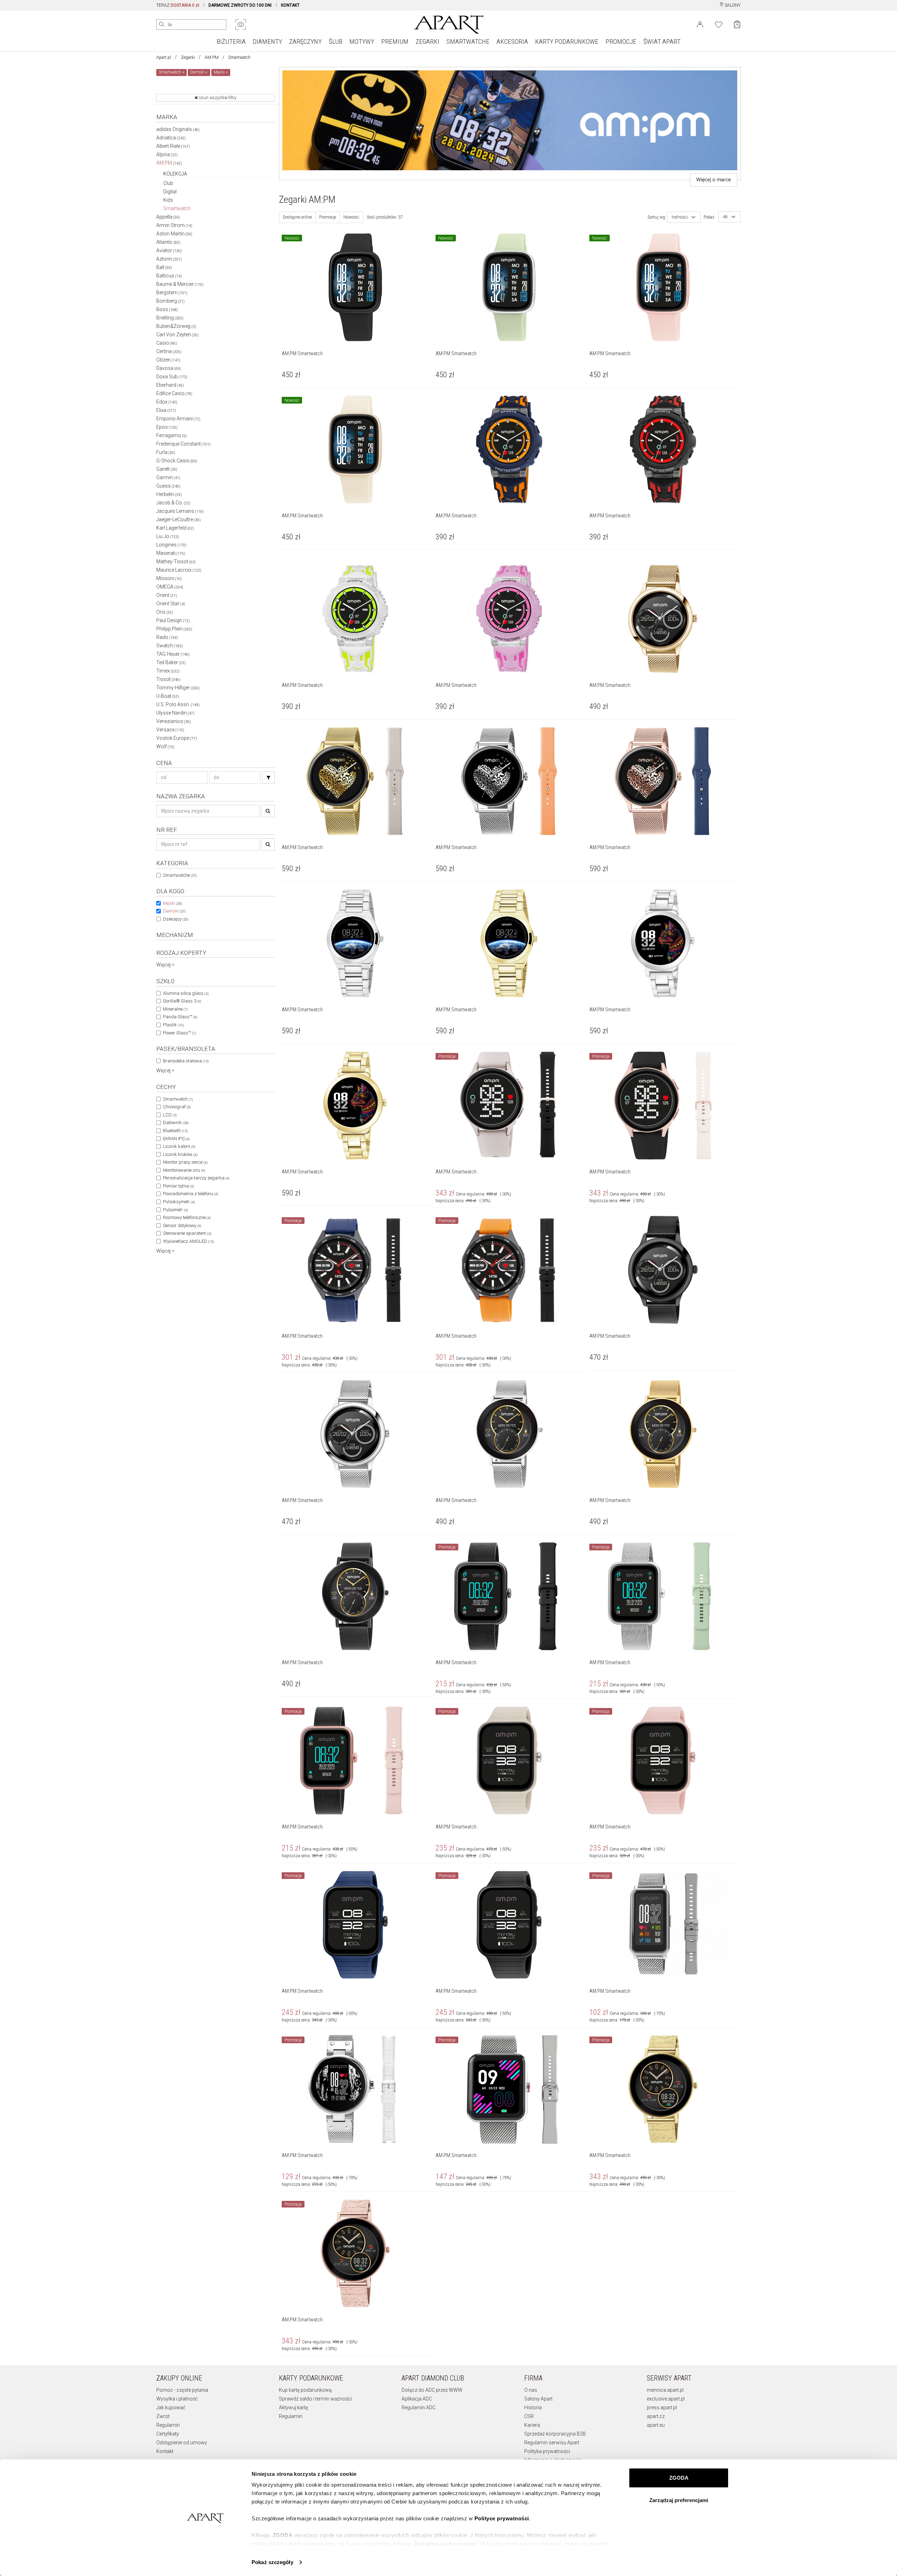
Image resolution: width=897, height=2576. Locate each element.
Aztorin (169, 259)
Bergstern (172, 292)
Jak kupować (171, 2408)
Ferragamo (172, 435)
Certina (169, 351)
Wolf (165, 746)
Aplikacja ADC (417, 2399)
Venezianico (174, 721)
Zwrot (163, 2416)
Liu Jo (168, 536)
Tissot (168, 679)
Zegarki (188, 57)
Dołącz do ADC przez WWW (432, 2390)
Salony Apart (538, 2399)
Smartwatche (180, 875)
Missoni (169, 578)
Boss (167, 309)
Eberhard (170, 385)
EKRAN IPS (176, 1139)
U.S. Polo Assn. (178, 704)
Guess (168, 486)
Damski (174, 911)
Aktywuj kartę (293, 2408)
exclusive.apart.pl (666, 2399)
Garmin (168, 477)
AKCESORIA (512, 42)
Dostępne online (297, 217)
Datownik (176, 1122)
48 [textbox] (725, 217)
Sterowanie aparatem (187, 1233)
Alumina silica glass (186, 993)
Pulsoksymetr (179, 1202)
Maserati (171, 553)
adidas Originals (178, 129)
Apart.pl (164, 57)
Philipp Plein (174, 629)
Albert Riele (173, 146)
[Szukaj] (268, 777)
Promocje (328, 217)
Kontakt (165, 2451)
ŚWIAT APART (662, 42)
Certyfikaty (168, 2434)
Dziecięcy (176, 919)
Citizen (168, 360)
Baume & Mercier (180, 284)
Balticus (169, 276)
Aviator (169, 250)
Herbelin (169, 494)
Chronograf (177, 1107)
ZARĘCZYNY (305, 42)
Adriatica (171, 138)
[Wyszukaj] (162, 25)
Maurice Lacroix (179, 570)
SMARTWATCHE (468, 42)
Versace (170, 730)
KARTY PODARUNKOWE (567, 42)
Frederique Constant (183, 444)
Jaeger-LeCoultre (179, 519)
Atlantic (168, 242)
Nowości (351, 217)
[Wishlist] (719, 24)
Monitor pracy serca (185, 1162)
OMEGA (170, 587)
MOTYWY (362, 42)
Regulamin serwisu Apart (552, 2443)
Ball (164, 267)
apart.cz (656, 2416)
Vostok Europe (177, 738)
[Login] (700, 24)
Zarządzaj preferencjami (679, 2500)
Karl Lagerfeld (175, 528)
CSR (529, 2416)
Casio (167, 343)
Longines (171, 545)
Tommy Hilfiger (178, 688)
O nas (531, 2390)
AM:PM (212, 57)
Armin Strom (174, 225)
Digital (170, 192)
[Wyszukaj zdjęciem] (241, 25)
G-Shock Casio (177, 461)
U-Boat (168, 696)
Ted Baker (171, 662)
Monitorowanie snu (184, 1170)
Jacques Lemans (180, 511)
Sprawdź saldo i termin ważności (315, 2399)
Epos (167, 427)
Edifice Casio (174, 393)
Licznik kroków (180, 1154)
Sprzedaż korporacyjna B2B (555, 2434)
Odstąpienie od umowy (182, 2443)
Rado (167, 637)
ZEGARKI (427, 42)
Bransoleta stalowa (186, 1061)
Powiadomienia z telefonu (190, 1194)
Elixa (166, 410)
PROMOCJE (621, 42)
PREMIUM (395, 42)
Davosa (169, 368)
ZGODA (679, 2478)
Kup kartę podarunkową (305, 2390)
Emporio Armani (178, 419)
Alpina (167, 154)
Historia (533, 2408)
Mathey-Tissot (176, 562)
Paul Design (173, 620)
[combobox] (684, 217)
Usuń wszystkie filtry (217, 98)
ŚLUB (335, 42)
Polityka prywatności (547, 2451)
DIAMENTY (267, 42)
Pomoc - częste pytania (182, 2390)
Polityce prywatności (502, 2518)
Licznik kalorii (179, 1146)
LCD (170, 1115)
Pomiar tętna (178, 1186)
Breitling (170, 318)
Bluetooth (175, 1131)
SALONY (732, 5)
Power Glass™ (179, 1033)
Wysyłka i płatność (177, 2399)
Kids (168, 200)
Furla (166, 452)
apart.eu (656, 2425)
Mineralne (175, 1009)
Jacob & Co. (173, 503)
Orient (167, 595)
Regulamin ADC (419, 2408)
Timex (168, 671)
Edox (167, 402)
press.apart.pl (662, 2408)
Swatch (170, 646)
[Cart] (737, 24)
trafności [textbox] (680, 217)
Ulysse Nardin (175, 713)
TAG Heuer (173, 654)
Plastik (173, 1025)
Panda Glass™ (180, 1017)
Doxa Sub (172, 377)
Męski (172, 903)
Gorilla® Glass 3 (182, 1001)
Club (168, 183)
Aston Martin (174, 234)
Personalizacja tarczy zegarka (196, 1178)
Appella (168, 217)
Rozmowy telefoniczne (187, 1217)
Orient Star (171, 604)
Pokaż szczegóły (272, 2562)
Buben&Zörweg (176, 326)
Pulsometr (175, 1210)
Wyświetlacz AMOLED (188, 1241)
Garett (167, 469)
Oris (165, 612)
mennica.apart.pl (665, 2390)
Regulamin (168, 2425)
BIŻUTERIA (231, 42)
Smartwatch (177, 208)
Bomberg (170, 301)
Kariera (532, 2425)
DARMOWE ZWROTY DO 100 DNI (240, 5)
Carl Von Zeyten (177, 335)
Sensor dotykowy (182, 1225)
